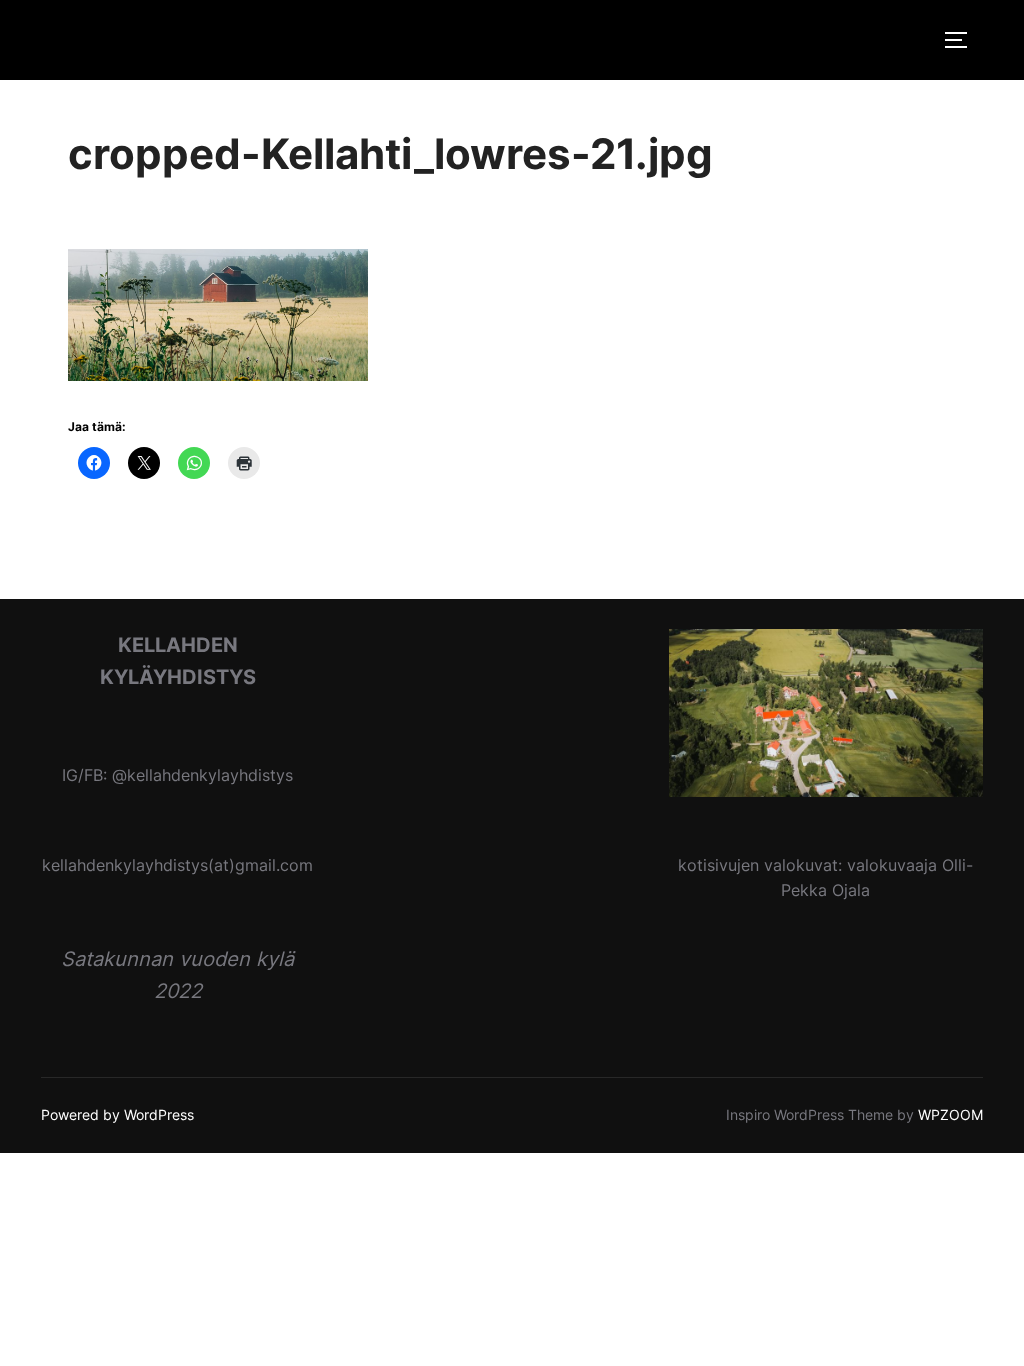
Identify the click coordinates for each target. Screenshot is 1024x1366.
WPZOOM (950, 1114)
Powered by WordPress (117, 1114)
